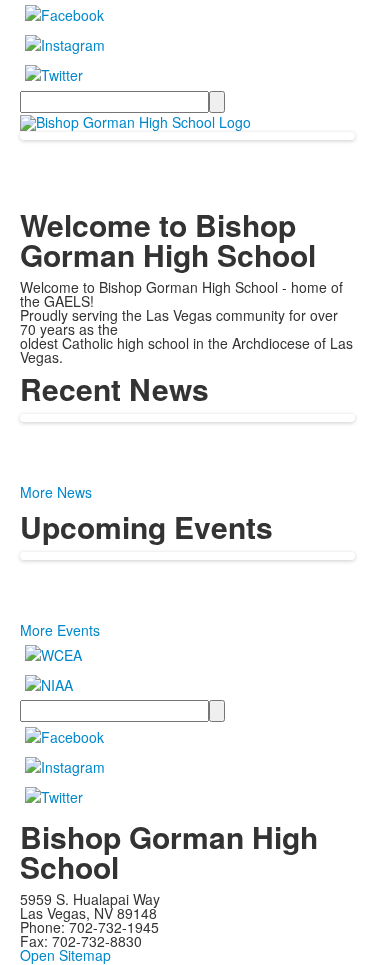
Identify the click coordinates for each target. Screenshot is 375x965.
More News (56, 492)
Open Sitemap (65, 955)
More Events (60, 630)
